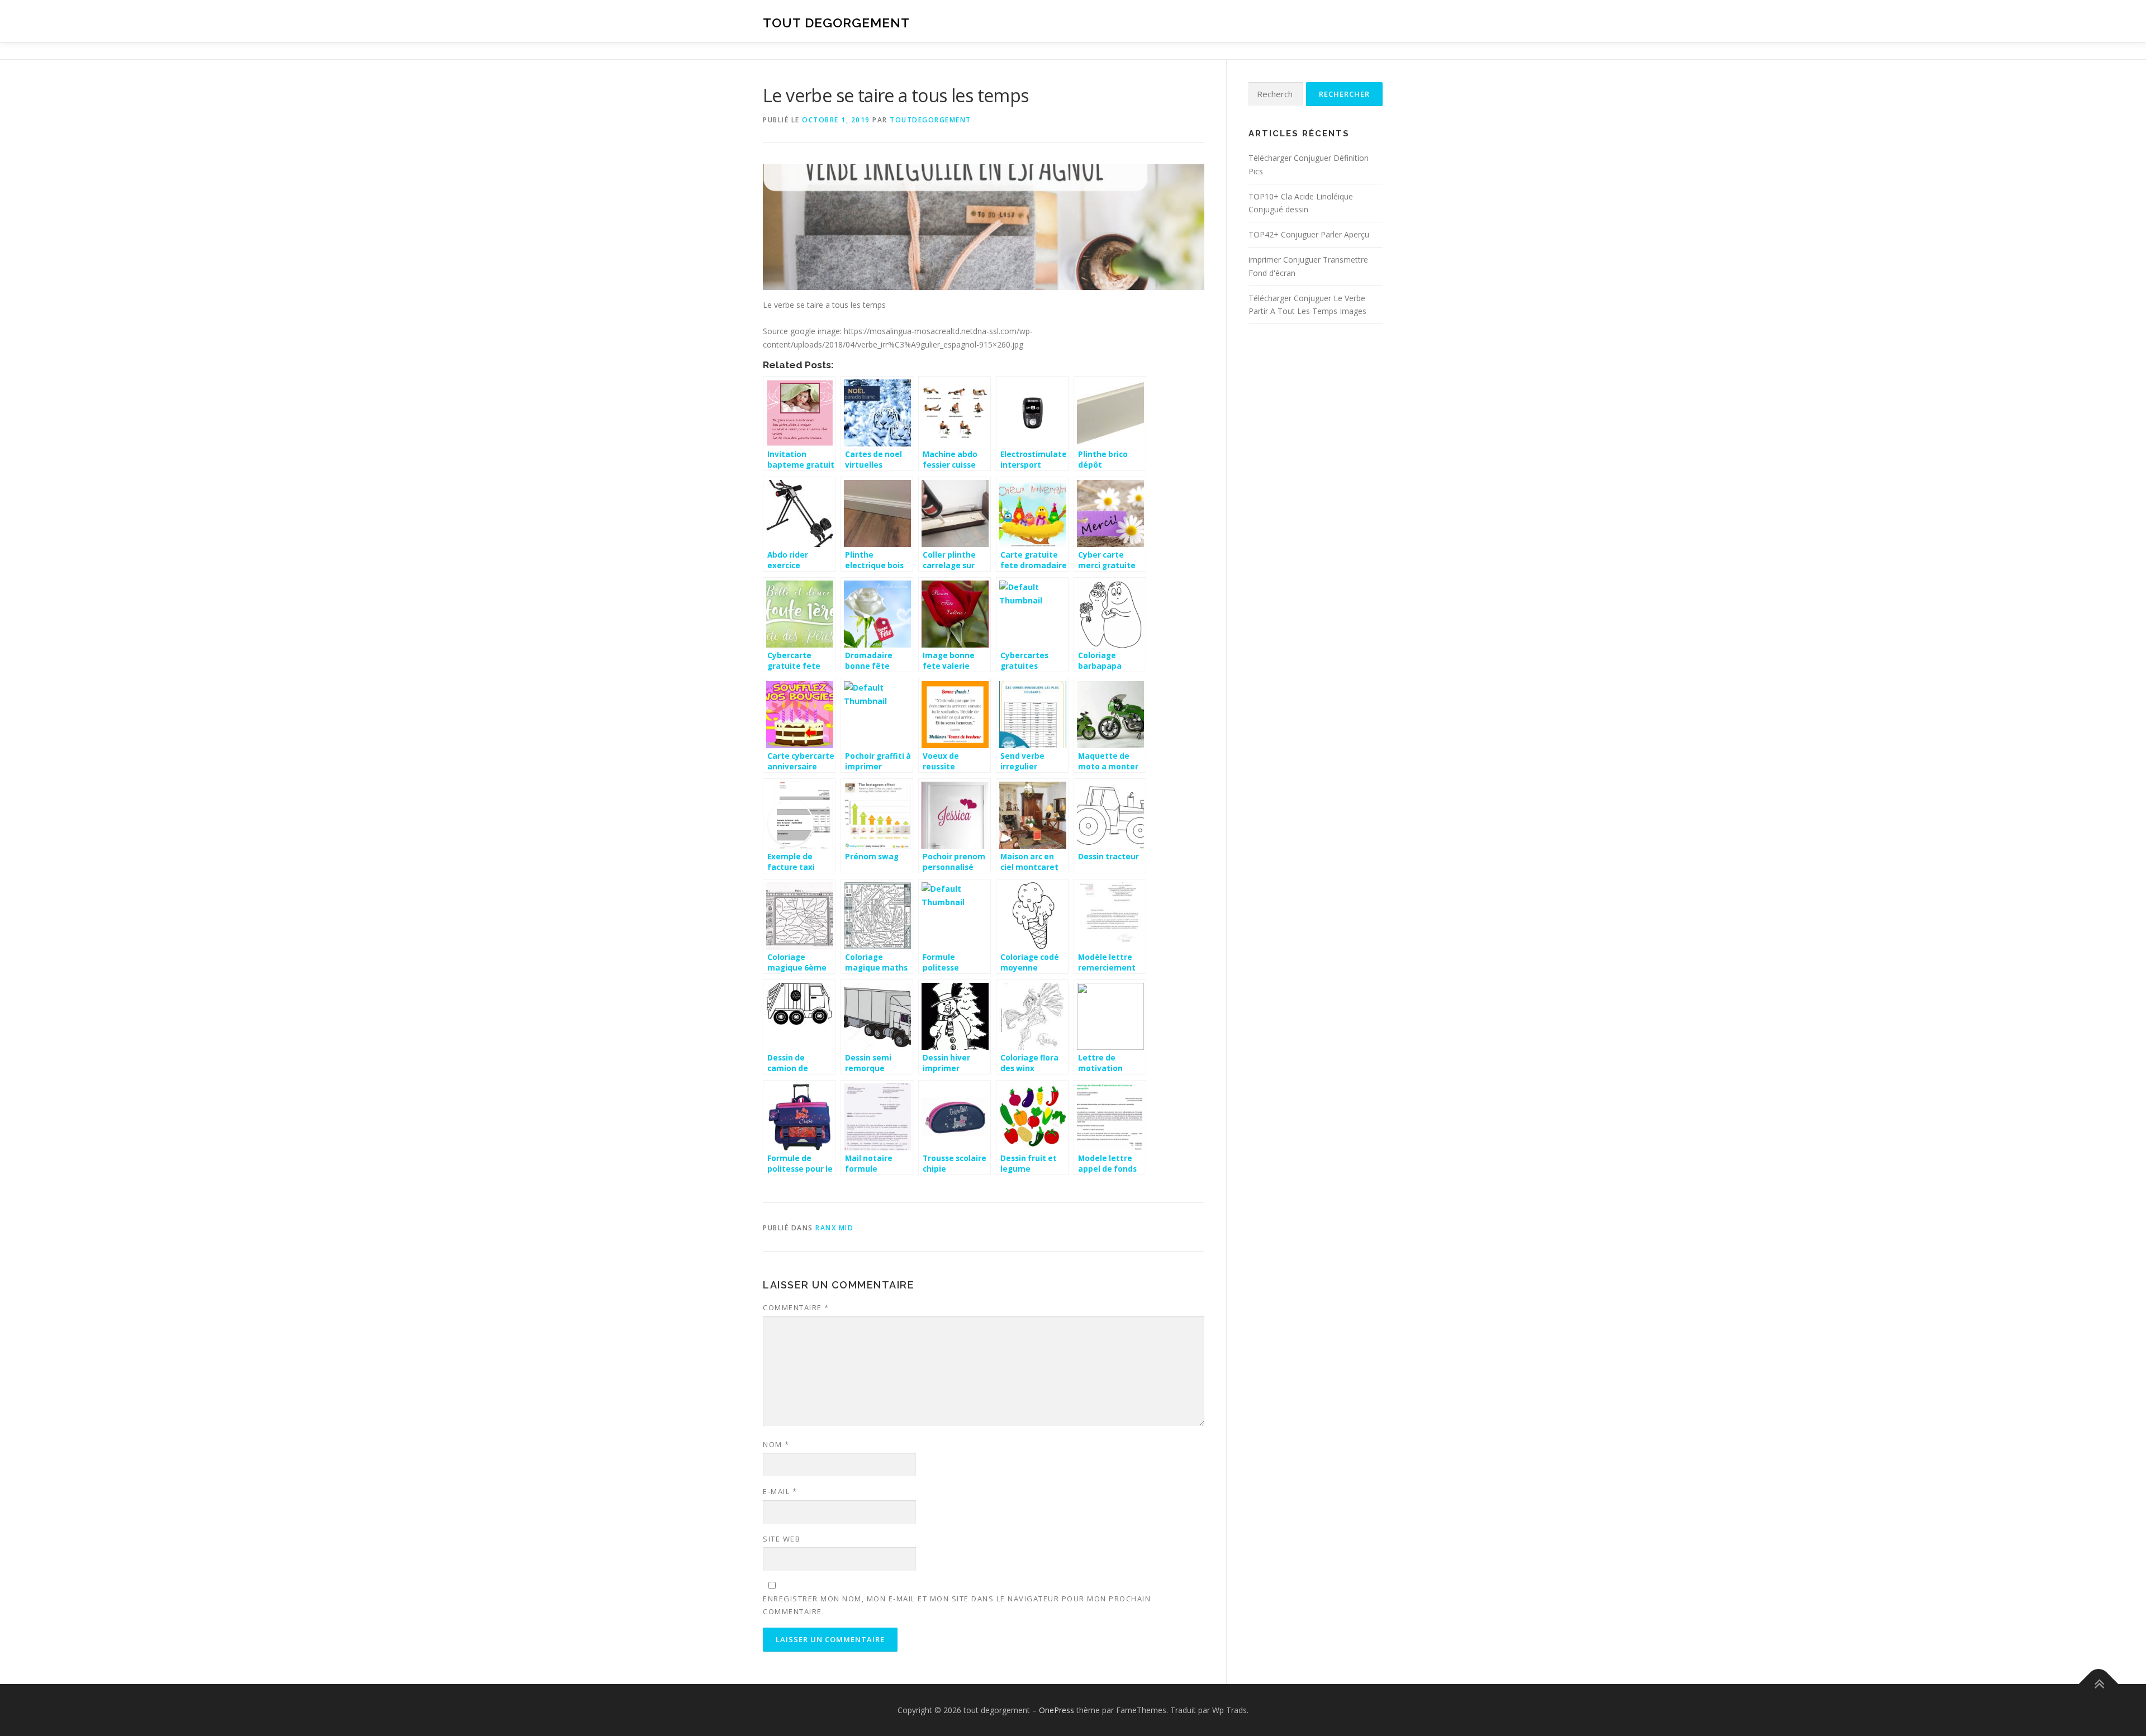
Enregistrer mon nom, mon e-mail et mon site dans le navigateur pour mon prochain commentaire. (957, 1605)
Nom (776, 1444)
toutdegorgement (930, 120)
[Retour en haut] (2099, 1684)
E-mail (780, 1491)
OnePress (1057, 1710)
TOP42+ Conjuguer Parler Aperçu (1309, 234)
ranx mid (834, 1228)
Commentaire (796, 1307)
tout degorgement (836, 23)
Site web (782, 1539)
